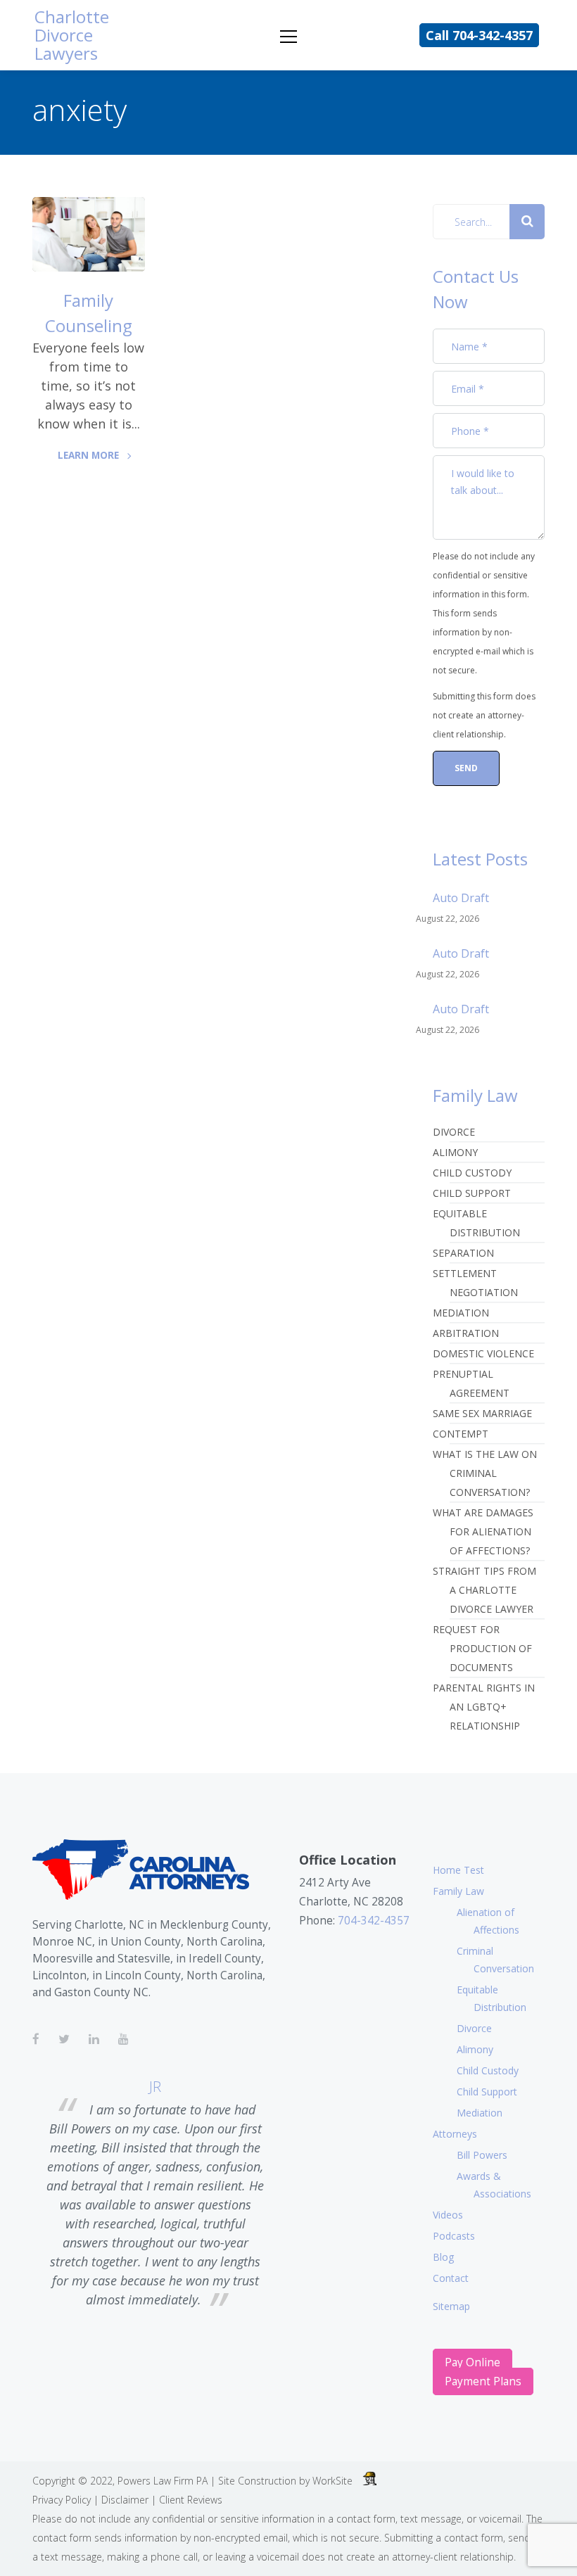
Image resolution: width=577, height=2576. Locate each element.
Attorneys (455, 2134)
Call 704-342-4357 (479, 35)
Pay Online (473, 2362)
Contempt (461, 1434)
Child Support (472, 1193)
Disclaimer (125, 2500)
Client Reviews (191, 2500)
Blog (443, 2257)
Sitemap (451, 2306)
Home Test (458, 1870)
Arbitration (466, 1333)
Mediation (461, 1313)
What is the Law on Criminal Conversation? (485, 1473)
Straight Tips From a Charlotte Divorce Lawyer (484, 1590)
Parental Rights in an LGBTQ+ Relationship (484, 1707)
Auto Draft (461, 898)
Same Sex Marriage (482, 1413)
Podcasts (454, 2236)
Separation (463, 1253)
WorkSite (332, 2481)
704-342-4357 (374, 1921)
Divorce (454, 1132)
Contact (451, 2278)
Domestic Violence (483, 1353)
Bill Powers (482, 2155)
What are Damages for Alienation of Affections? (483, 1531)
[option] (155, 2195)
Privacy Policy (62, 2500)
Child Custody (472, 1173)
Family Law (458, 1891)
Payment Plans (483, 2381)
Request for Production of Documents (482, 1648)
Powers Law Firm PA (163, 2481)
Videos (448, 2215)
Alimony (455, 1152)
